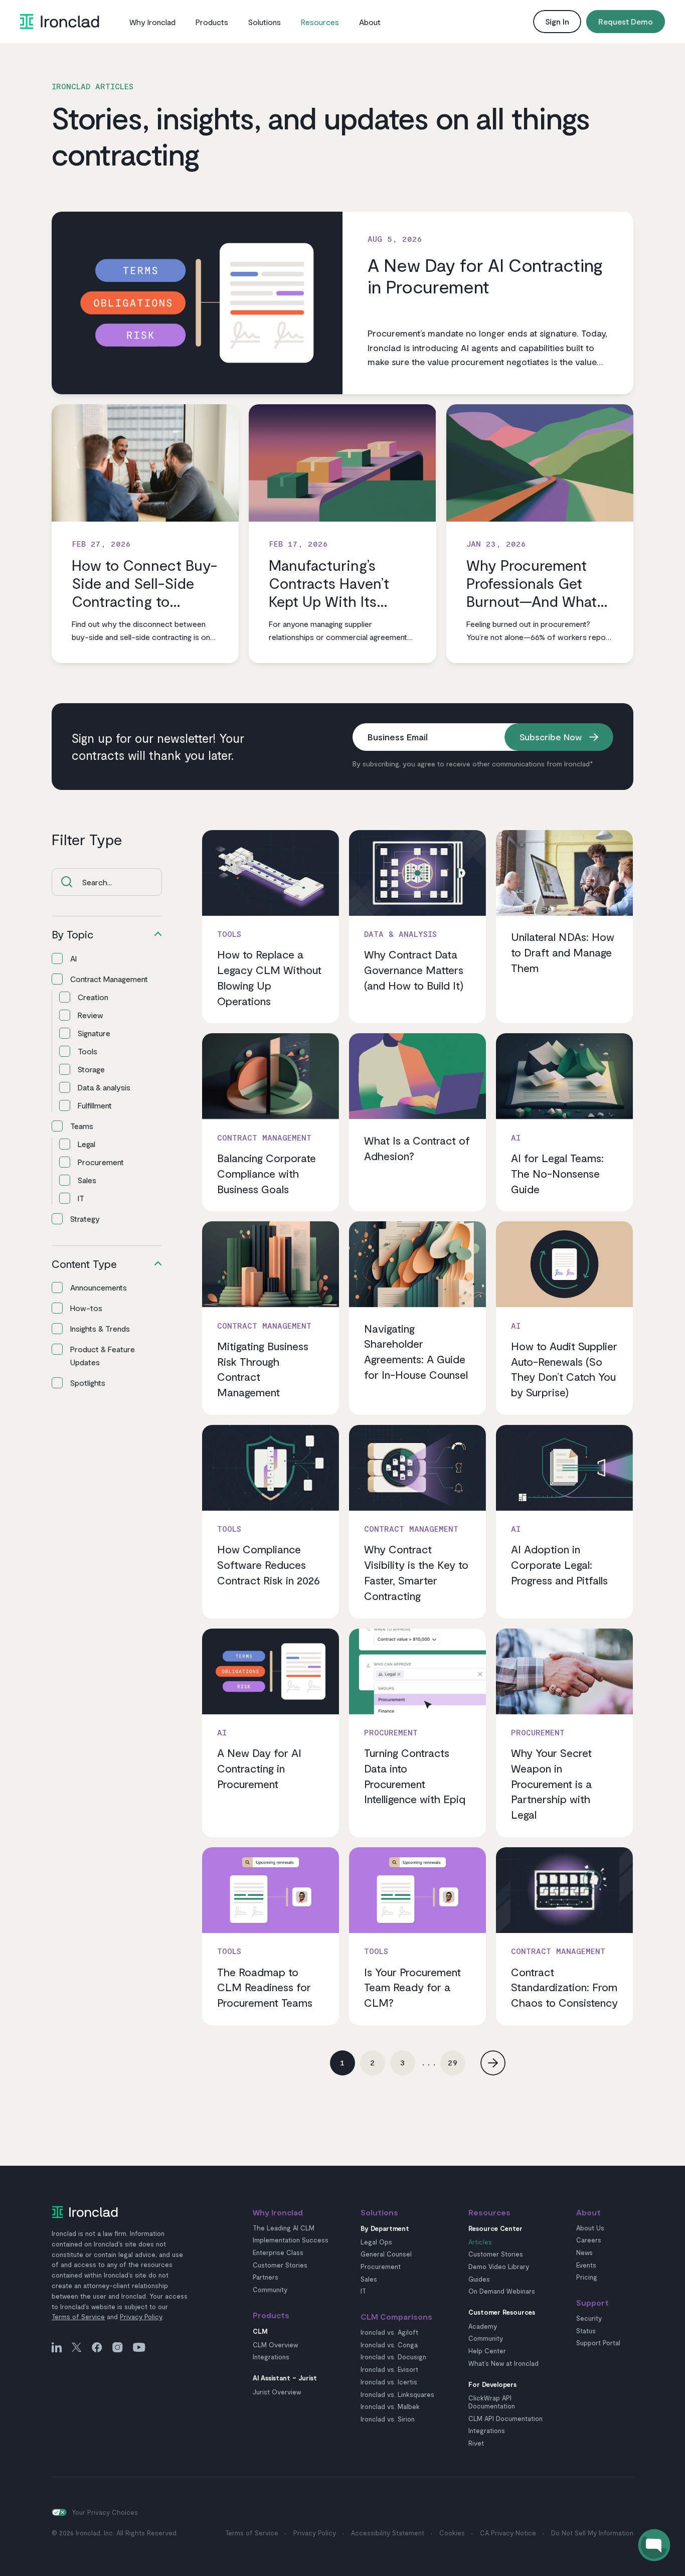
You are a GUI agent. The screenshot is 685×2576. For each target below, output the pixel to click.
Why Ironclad (152, 22)
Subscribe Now (551, 737)
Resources (320, 22)
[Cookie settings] (59, 2512)
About (370, 22)
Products (212, 22)
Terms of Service (78, 2317)
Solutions (265, 22)
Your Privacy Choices (105, 2512)
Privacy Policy (141, 2317)
